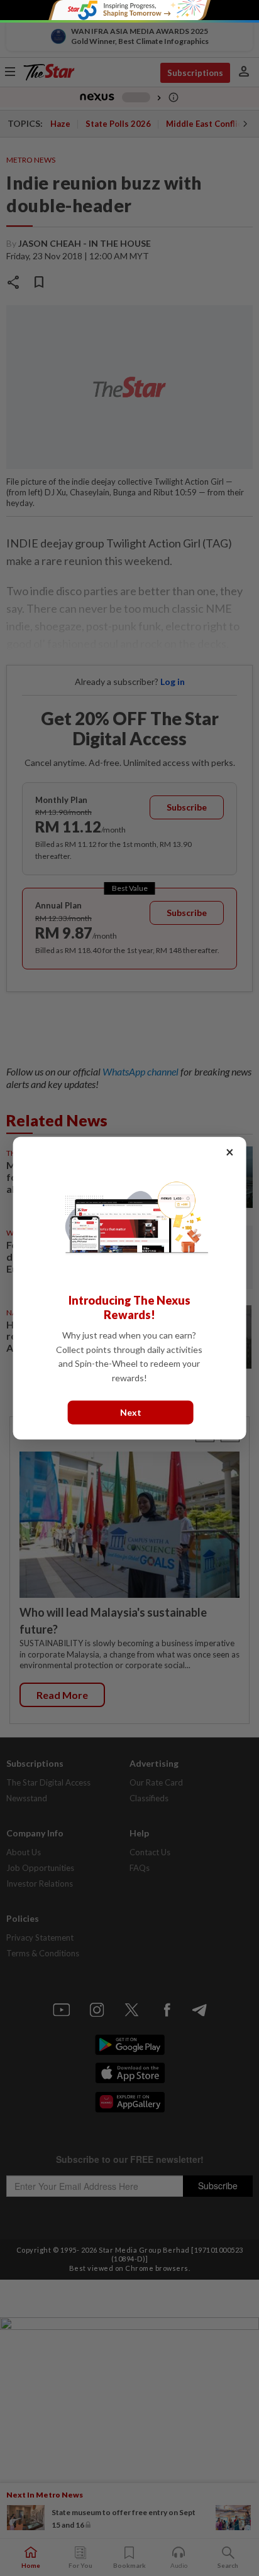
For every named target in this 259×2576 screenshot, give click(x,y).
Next (131, 1412)
